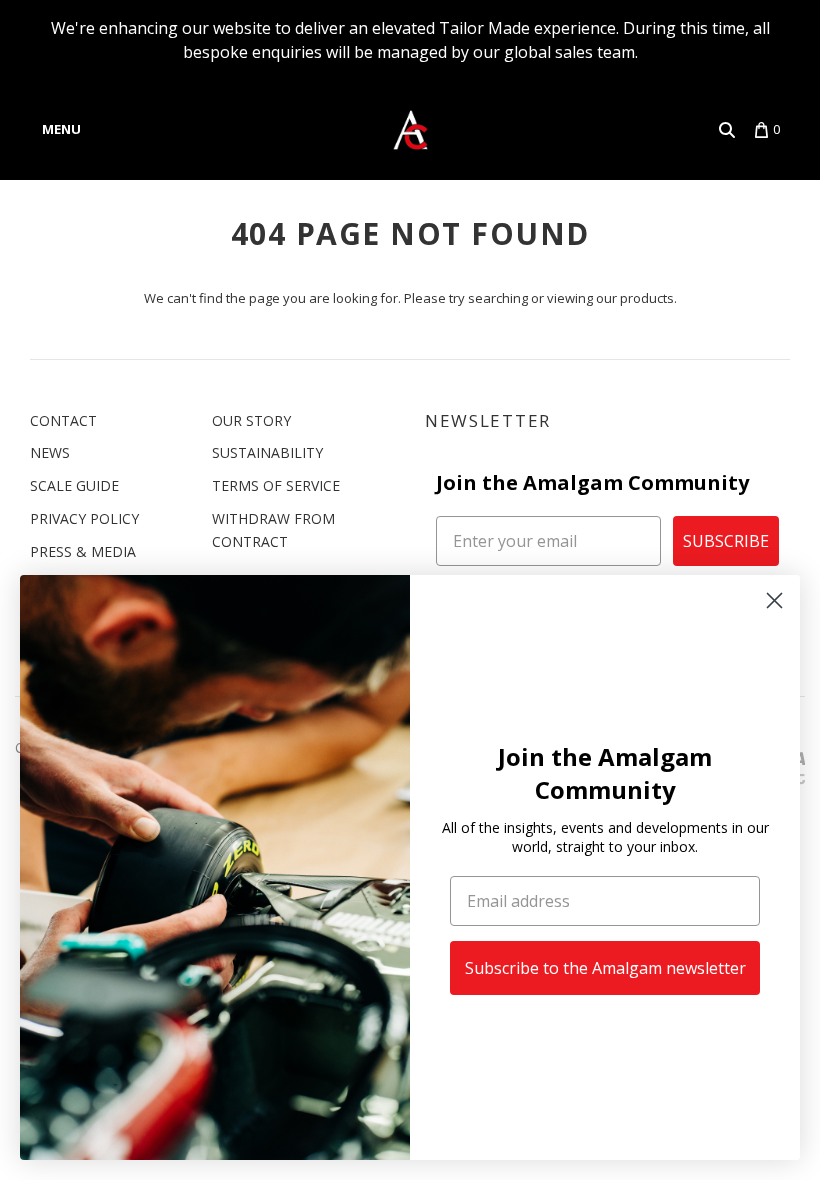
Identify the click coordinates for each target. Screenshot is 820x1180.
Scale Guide (74, 485)
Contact (63, 420)
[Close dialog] (774, 600)
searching (498, 298)
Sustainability (267, 452)
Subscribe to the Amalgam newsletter (605, 968)
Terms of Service (276, 485)
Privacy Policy (84, 518)
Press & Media (83, 551)
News (50, 452)
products (647, 298)
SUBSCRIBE (726, 541)
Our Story (251, 420)
